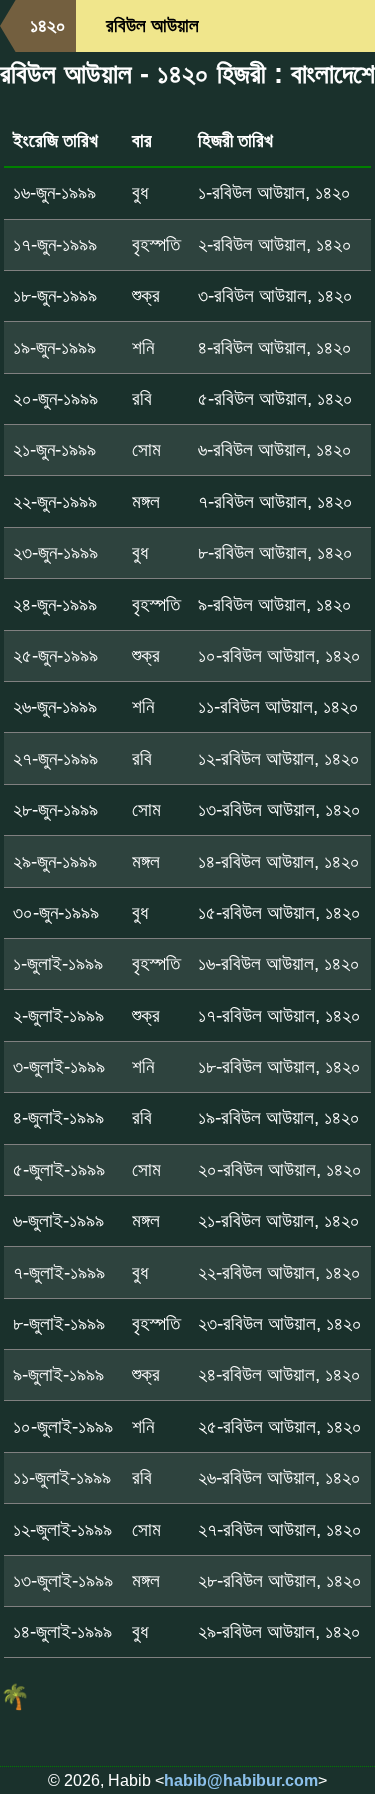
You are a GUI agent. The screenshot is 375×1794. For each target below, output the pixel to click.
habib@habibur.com (241, 1780)
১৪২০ (48, 25)
